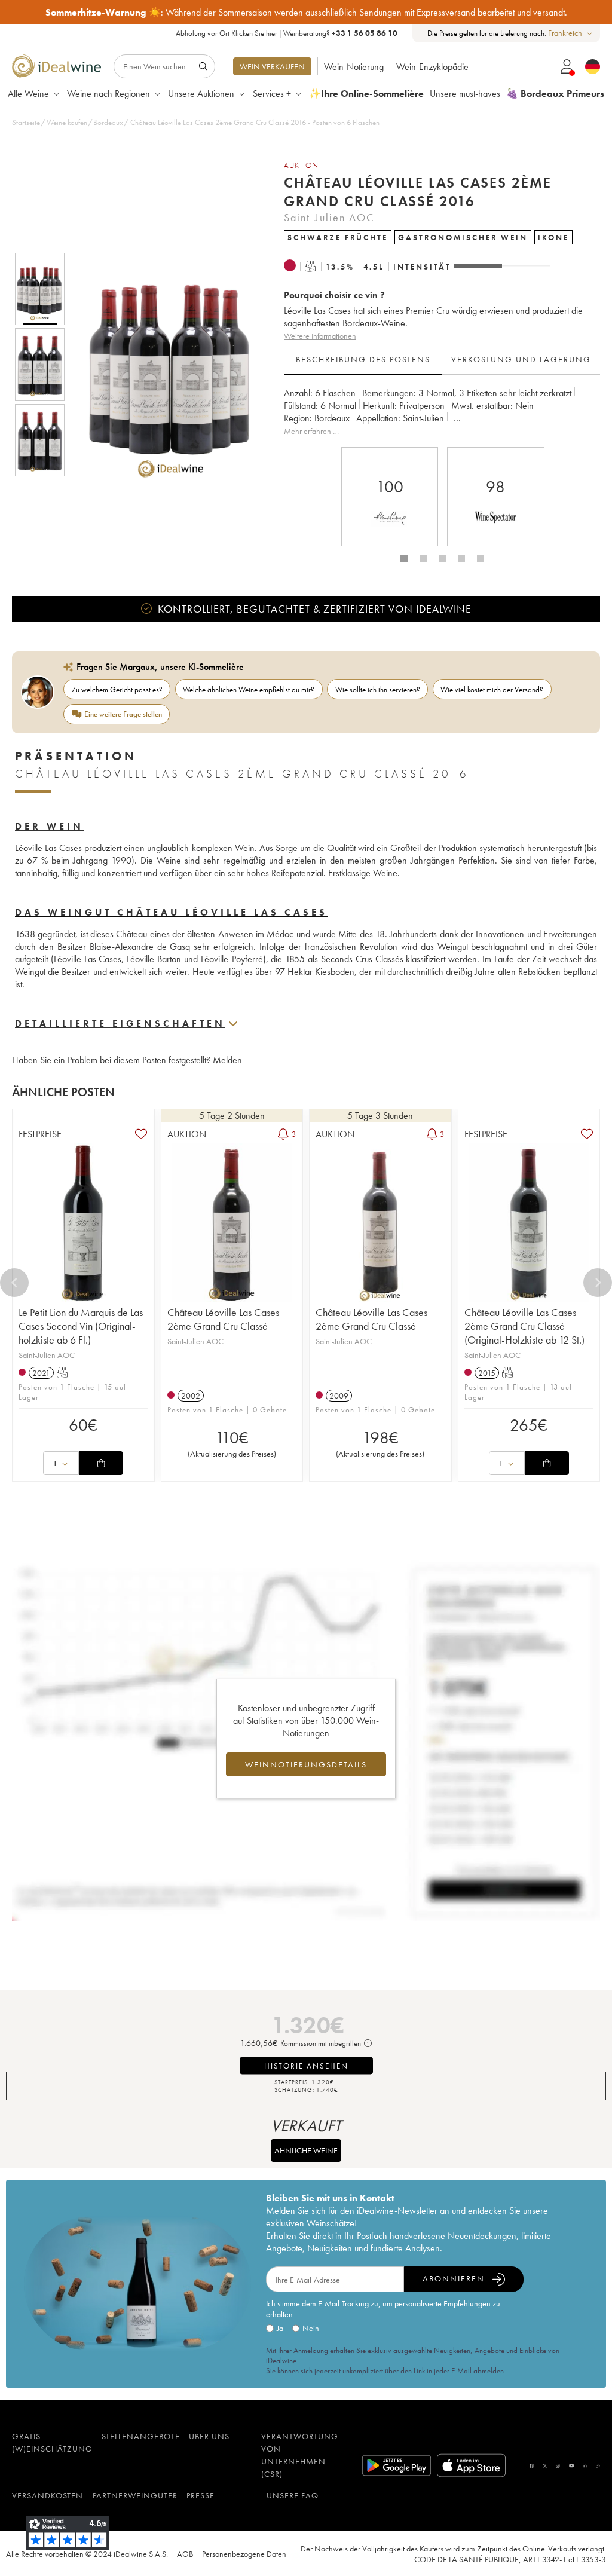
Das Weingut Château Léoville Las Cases (171, 912)
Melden (227, 1060)
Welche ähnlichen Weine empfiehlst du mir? (249, 689)
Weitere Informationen (320, 336)
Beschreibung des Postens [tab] (363, 359)
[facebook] (531, 2466)
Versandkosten (48, 2495)
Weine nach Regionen (108, 94)
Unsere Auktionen (201, 94)
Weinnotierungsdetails (306, 1764)
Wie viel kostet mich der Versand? (492, 689)
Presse (201, 2495)
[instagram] (558, 2466)
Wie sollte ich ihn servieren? (378, 689)
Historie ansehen (306, 2066)
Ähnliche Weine (306, 2150)
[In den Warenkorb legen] (101, 1463)
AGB (185, 2554)
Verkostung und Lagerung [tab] (521, 359)
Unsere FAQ (293, 2495)
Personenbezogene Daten (244, 2554)
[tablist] (442, 360)
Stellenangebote (141, 2436)
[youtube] (571, 2466)
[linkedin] (585, 2466)
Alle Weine (28, 94)
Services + (272, 94)
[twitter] (545, 2466)
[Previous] (14, 1283)
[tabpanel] (442, 412)
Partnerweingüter (135, 2495)
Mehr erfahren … (311, 431)
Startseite (26, 122)
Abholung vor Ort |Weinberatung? (287, 33)
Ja (280, 2328)
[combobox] (571, 33)
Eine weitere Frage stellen (123, 714)
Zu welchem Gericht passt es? (117, 689)
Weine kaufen (67, 122)
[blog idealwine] (598, 2466)
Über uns (209, 2436)
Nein (311, 2328)
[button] (163, 365)
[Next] (598, 1283)
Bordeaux (108, 122)
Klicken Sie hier (254, 33)
